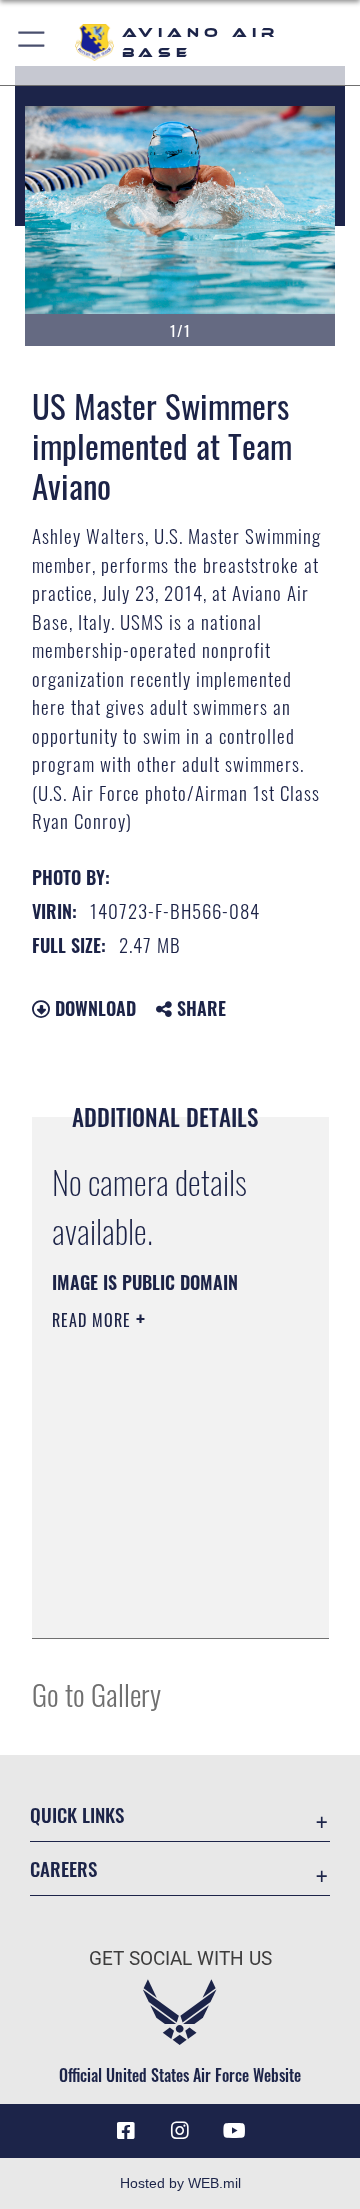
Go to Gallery (96, 1693)
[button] (32, 42)
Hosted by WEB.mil (180, 2183)
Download (93, 1008)
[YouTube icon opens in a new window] (234, 2131)
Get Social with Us (180, 1958)
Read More (94, 1320)
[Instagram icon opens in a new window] (180, 2131)
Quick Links (77, 1814)
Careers (63, 1868)
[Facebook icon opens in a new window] (126, 2131)
